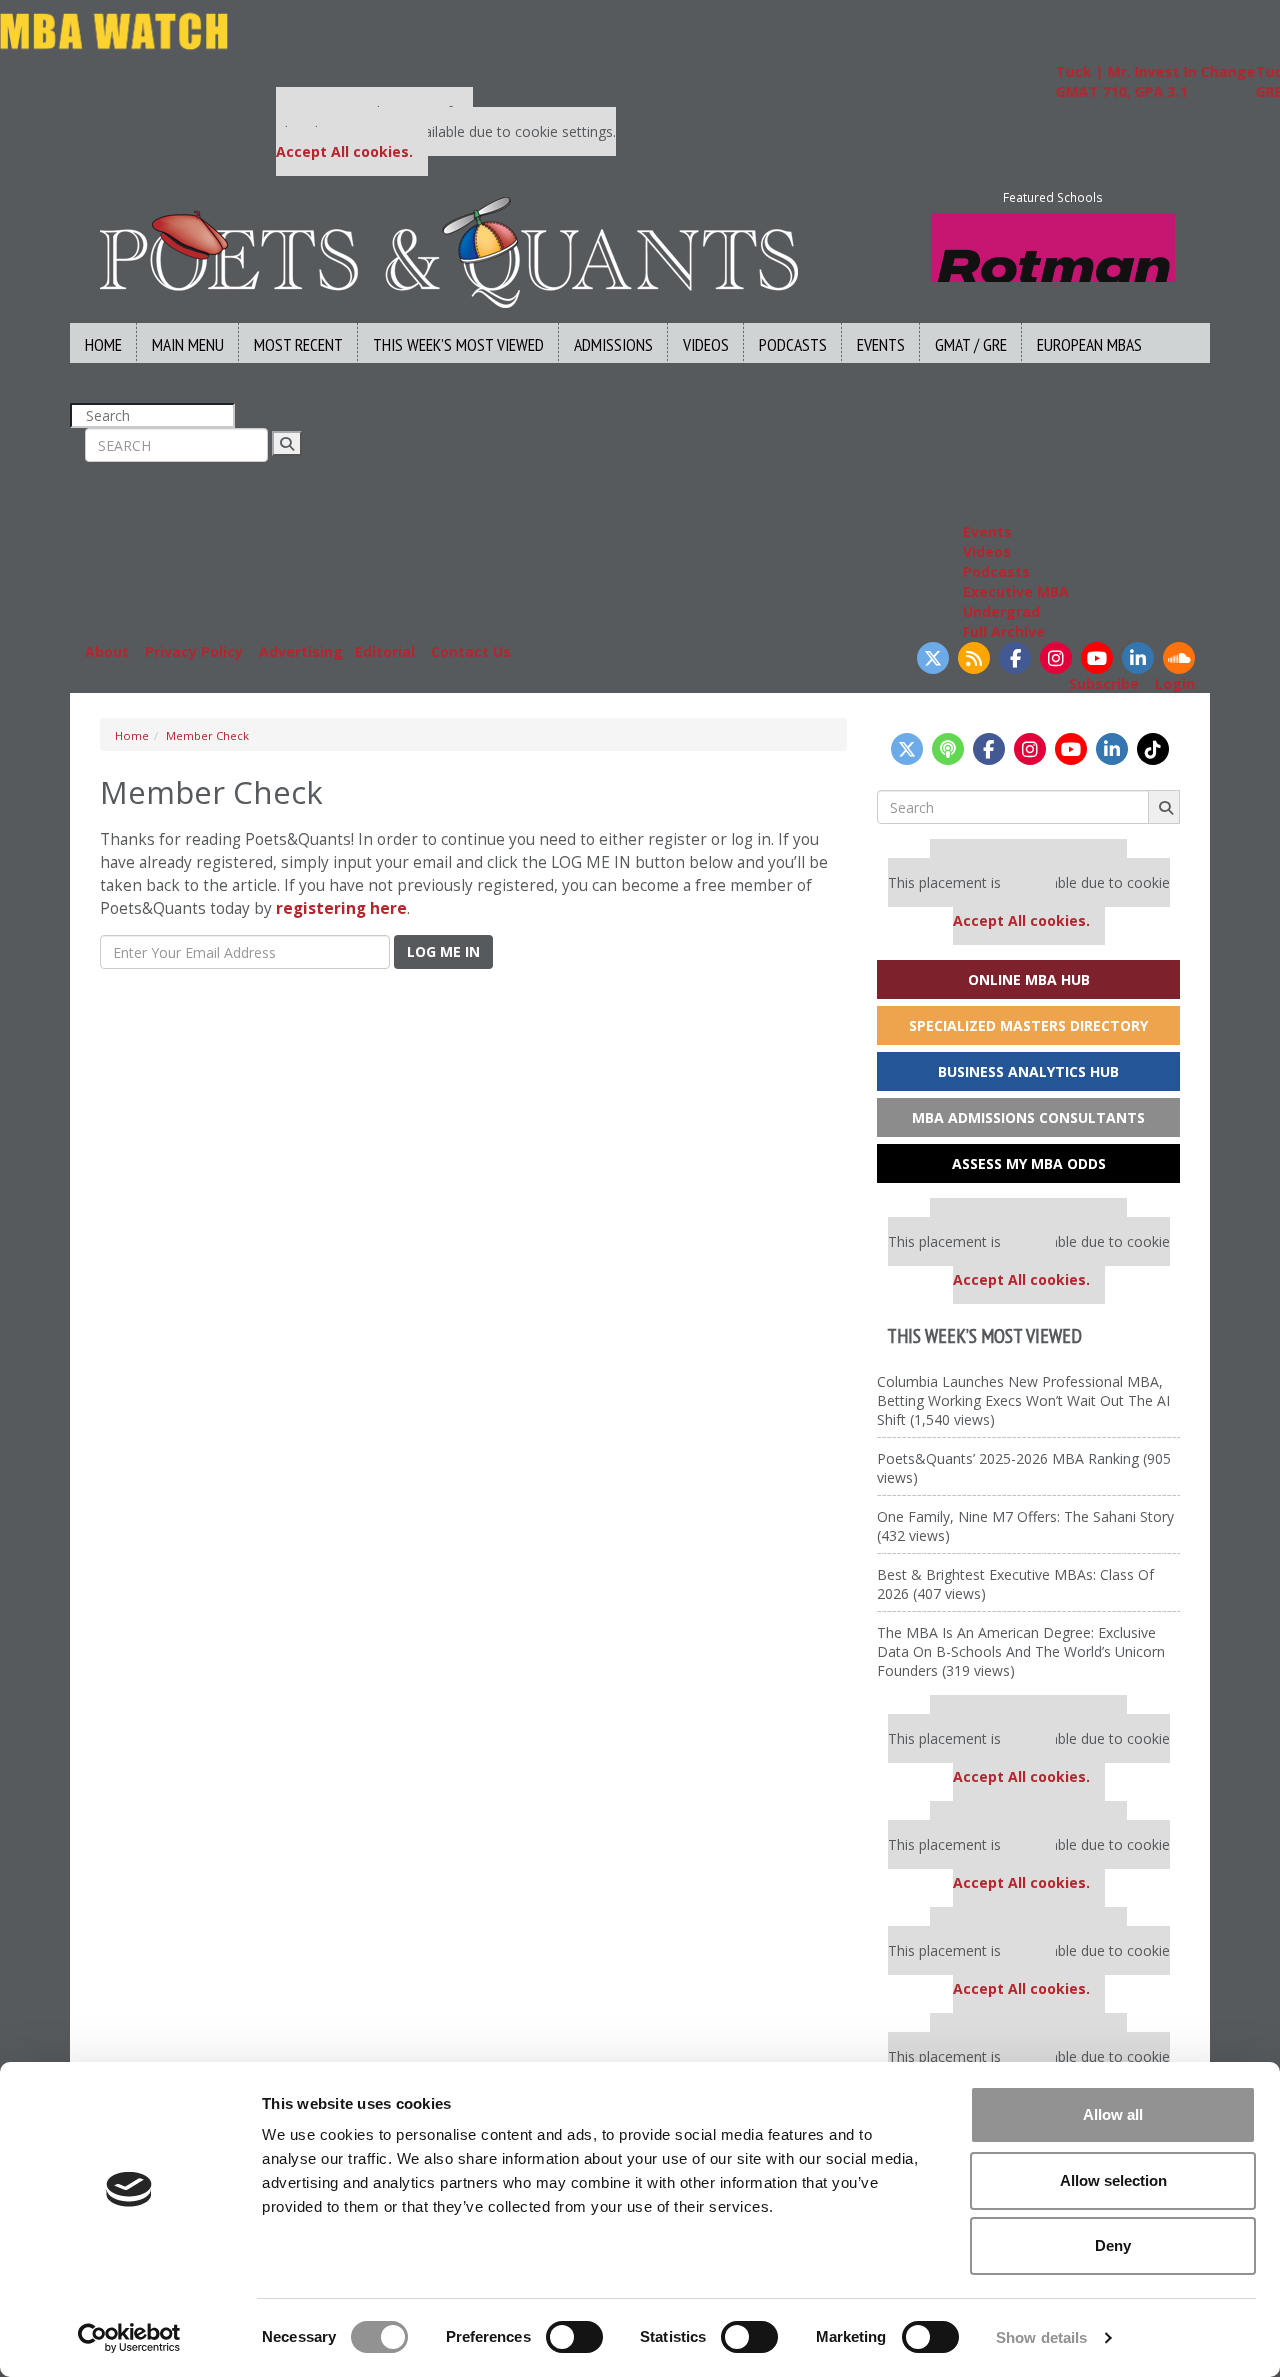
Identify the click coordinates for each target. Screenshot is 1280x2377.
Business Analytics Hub (1028, 1071)
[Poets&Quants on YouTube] (1097, 658)
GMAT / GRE (971, 344)
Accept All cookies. (344, 151)
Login (1175, 683)
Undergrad (1001, 611)
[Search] (287, 443)
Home (103, 344)
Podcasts (793, 344)
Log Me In (443, 951)
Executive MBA (1016, 591)
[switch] (574, 2337)
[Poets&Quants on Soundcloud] (1179, 658)
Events (881, 344)
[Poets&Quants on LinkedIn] (1138, 658)
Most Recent (298, 344)
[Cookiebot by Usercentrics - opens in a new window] (129, 2338)
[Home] (449, 250)
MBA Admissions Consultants (1028, 1117)
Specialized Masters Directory (1028, 1025)
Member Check (207, 735)
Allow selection (1113, 2180)
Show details (1041, 2337)
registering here (341, 908)
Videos (706, 344)
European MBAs (1089, 344)
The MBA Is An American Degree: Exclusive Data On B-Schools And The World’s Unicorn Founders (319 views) (1021, 1651)
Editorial (385, 651)
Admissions (613, 344)
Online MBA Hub (1029, 979)
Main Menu (188, 344)
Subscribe (1104, 683)
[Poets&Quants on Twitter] (933, 658)
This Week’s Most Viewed (458, 344)
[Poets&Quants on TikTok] (1153, 749)
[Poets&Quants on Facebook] (1015, 658)
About (107, 651)
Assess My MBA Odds (1029, 1163)
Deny (1113, 2245)
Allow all (1113, 2114)
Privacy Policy (194, 651)
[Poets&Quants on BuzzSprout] (948, 749)
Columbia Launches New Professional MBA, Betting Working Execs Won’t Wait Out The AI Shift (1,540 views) (1023, 1400)
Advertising (301, 651)
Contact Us (471, 651)
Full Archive (1004, 631)
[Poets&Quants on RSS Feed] (974, 658)
